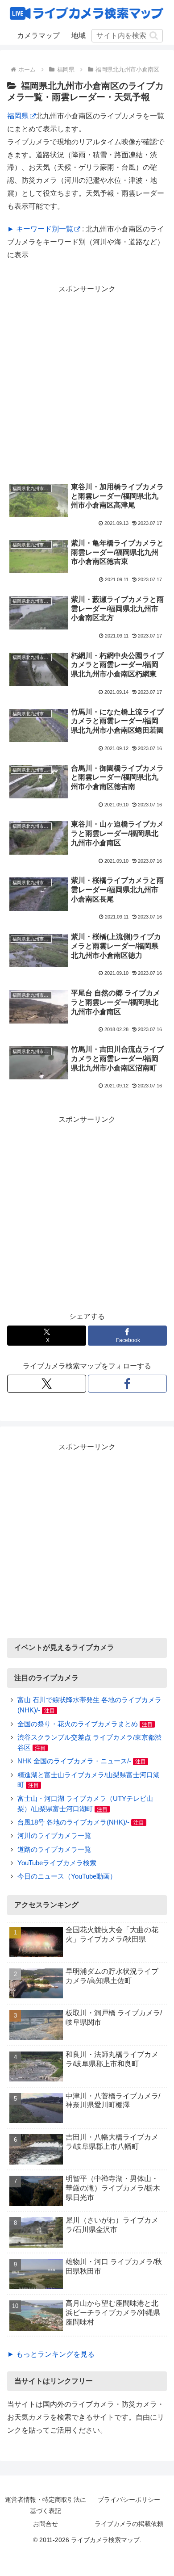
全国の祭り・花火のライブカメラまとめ (78, 1724)
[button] (154, 36)
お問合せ (46, 2524)
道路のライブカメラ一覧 (54, 1849)
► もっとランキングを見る (51, 2354)
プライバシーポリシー (129, 2500)
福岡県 (18, 116)
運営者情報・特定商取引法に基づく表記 (46, 2505)
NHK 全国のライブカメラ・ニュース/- (74, 1761)
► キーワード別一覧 (40, 229)
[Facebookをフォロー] (127, 1384)
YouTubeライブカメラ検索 (57, 1863)
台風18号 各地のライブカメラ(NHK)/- (73, 1822)
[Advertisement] (87, 383)
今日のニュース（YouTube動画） (67, 1876)
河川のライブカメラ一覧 (54, 1836)
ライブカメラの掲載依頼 (129, 2524)
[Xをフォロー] (47, 1384)
